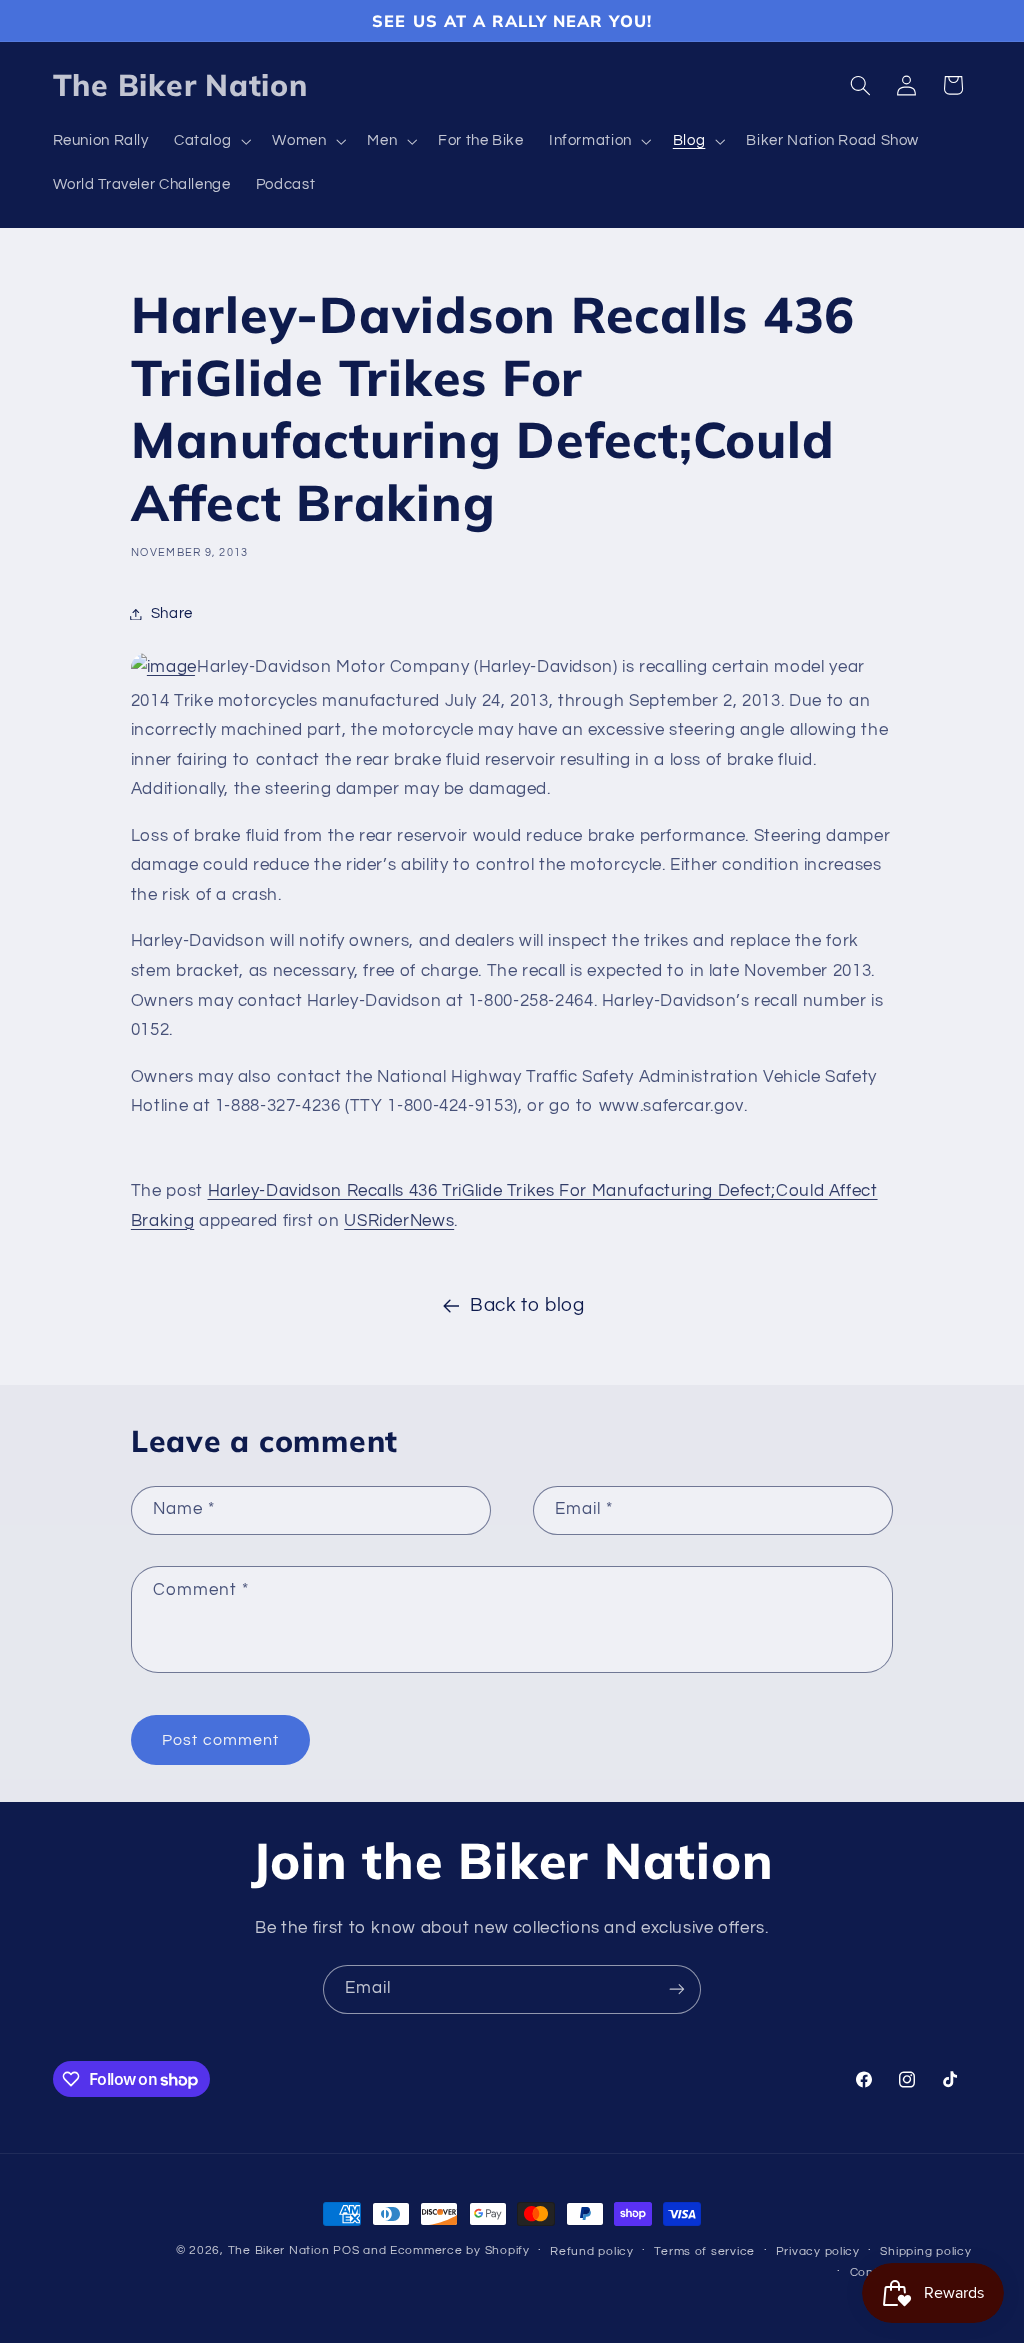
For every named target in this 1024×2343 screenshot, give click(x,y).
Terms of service (704, 2251)
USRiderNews (399, 1221)
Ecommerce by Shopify (460, 2250)
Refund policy (592, 2251)
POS (346, 2250)
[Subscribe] (677, 1989)
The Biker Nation (279, 2250)
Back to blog (527, 1305)
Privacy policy (818, 2251)
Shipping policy (925, 2251)
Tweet (158, 1150)
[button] (210, 142)
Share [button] (172, 613)
